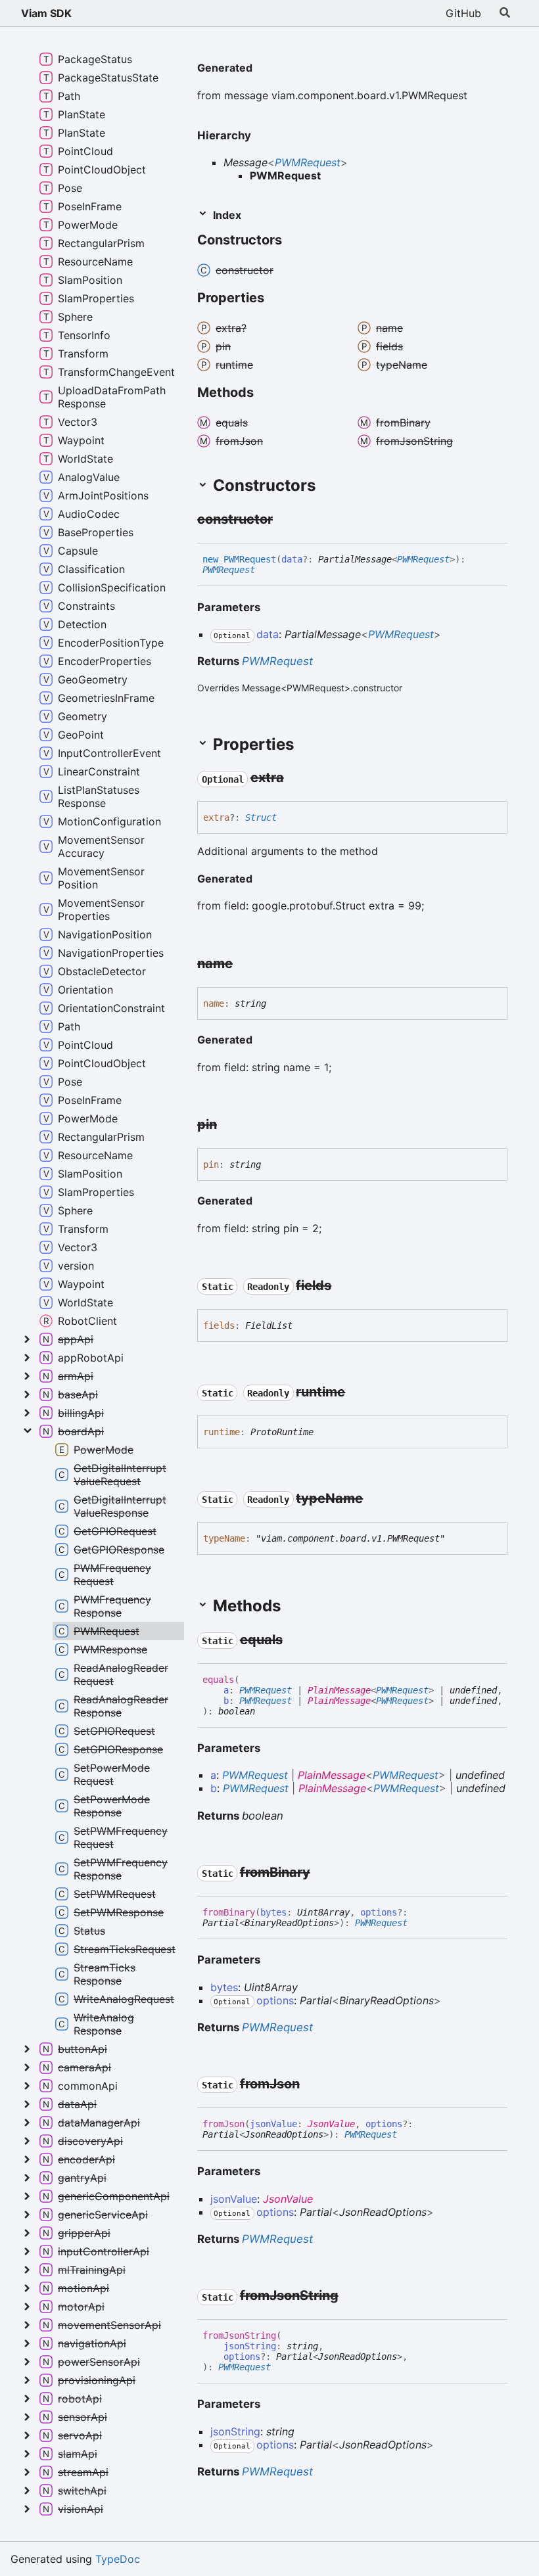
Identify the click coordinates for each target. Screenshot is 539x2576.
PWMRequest (308, 162)
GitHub (463, 13)
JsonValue (331, 2124)
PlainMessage (339, 1690)
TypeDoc (118, 2559)
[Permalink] (263, 69)
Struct (261, 817)
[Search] (505, 13)
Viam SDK (46, 13)
